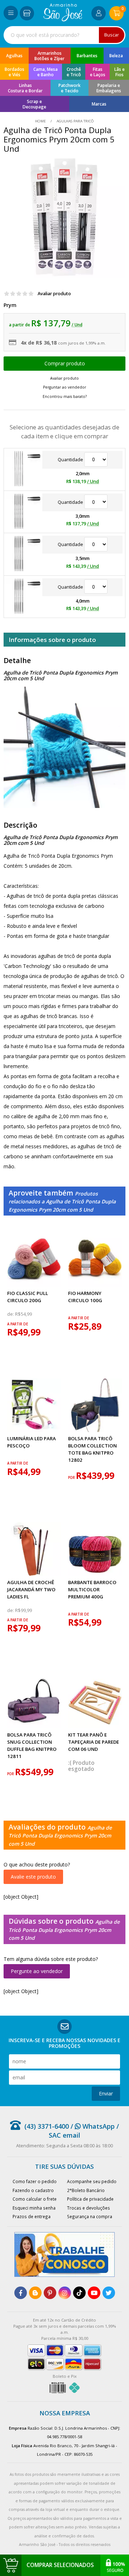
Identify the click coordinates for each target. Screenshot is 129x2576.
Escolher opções (64, 364)
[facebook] (21, 2293)
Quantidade (71, 460)
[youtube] (94, 2293)
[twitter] (109, 2293)
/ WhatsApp (92, 2126)
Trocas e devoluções (89, 2208)
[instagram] (65, 2293)
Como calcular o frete (35, 2199)
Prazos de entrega (32, 2216)
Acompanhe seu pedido (92, 2181)
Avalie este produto (33, 1877)
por (72, 1478)
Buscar (112, 35)
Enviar (106, 2093)
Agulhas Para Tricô (75, 121)
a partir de (18, 1324)
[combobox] (64, 35)
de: (11, 1314)
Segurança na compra (90, 2216)
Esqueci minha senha (34, 2208)
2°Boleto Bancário (86, 2190)
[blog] (35, 2293)
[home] (63, 20)
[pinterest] (50, 2293)
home (41, 121)
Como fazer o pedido (35, 2181)
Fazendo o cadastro (33, 2190)
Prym (10, 305)
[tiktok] (79, 2293)
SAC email (64, 2135)
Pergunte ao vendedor (37, 1971)
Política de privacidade (90, 2199)
